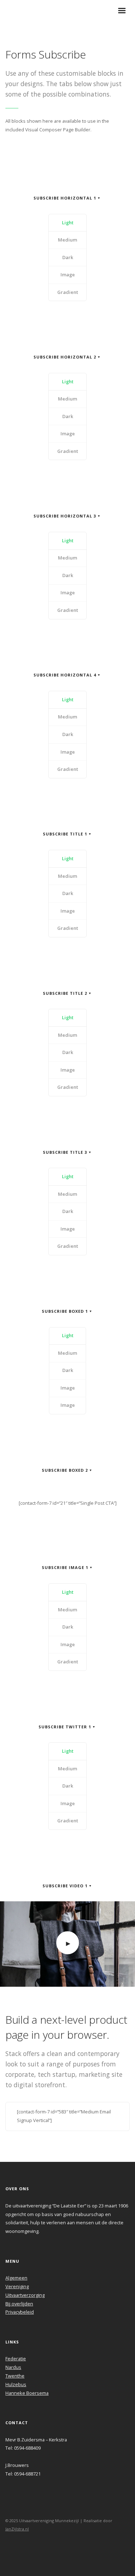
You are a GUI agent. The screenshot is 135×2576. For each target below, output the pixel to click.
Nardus (13, 2367)
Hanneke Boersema (27, 2393)
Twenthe (15, 2376)
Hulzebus (16, 2384)
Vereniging (17, 2286)
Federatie (16, 2359)
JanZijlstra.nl (17, 2529)
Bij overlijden (19, 2304)
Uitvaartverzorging (25, 2295)
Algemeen (16, 2278)
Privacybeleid (20, 2312)
